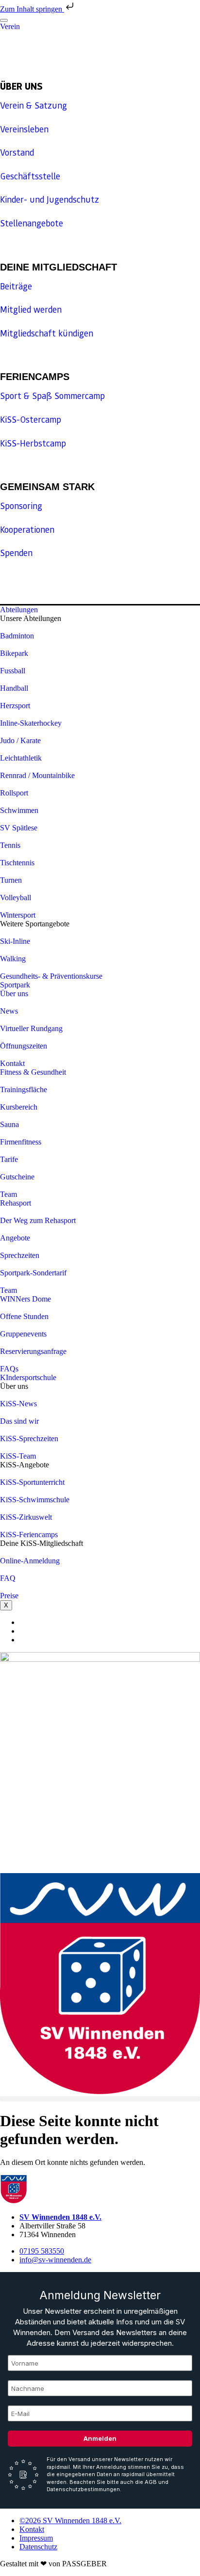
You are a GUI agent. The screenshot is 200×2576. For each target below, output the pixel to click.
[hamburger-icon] (4, 20)
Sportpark (15, 985)
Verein (10, 26)
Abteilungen (19, 610)
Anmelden (100, 2438)
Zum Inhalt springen (32, 9)
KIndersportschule (28, 1377)
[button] (100, 2099)
